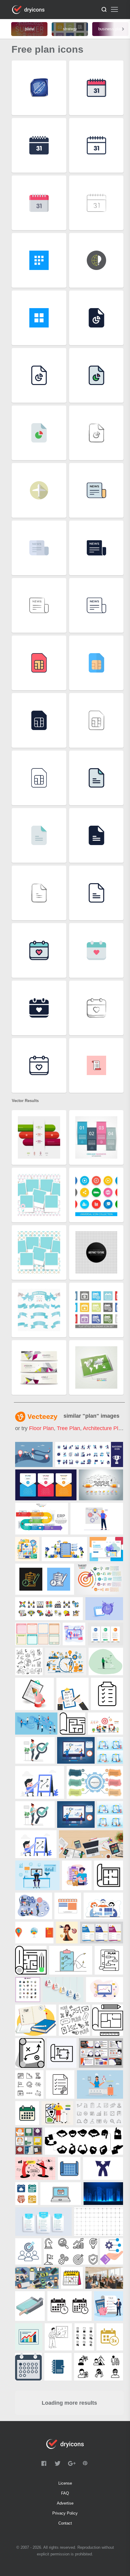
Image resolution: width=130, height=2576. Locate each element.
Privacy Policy (65, 2513)
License (65, 2483)
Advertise (65, 2503)
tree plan (68, 1428)
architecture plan (104, 1428)
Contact (65, 2523)
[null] (34, 1454)
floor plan (41, 1428)
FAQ (65, 2493)
